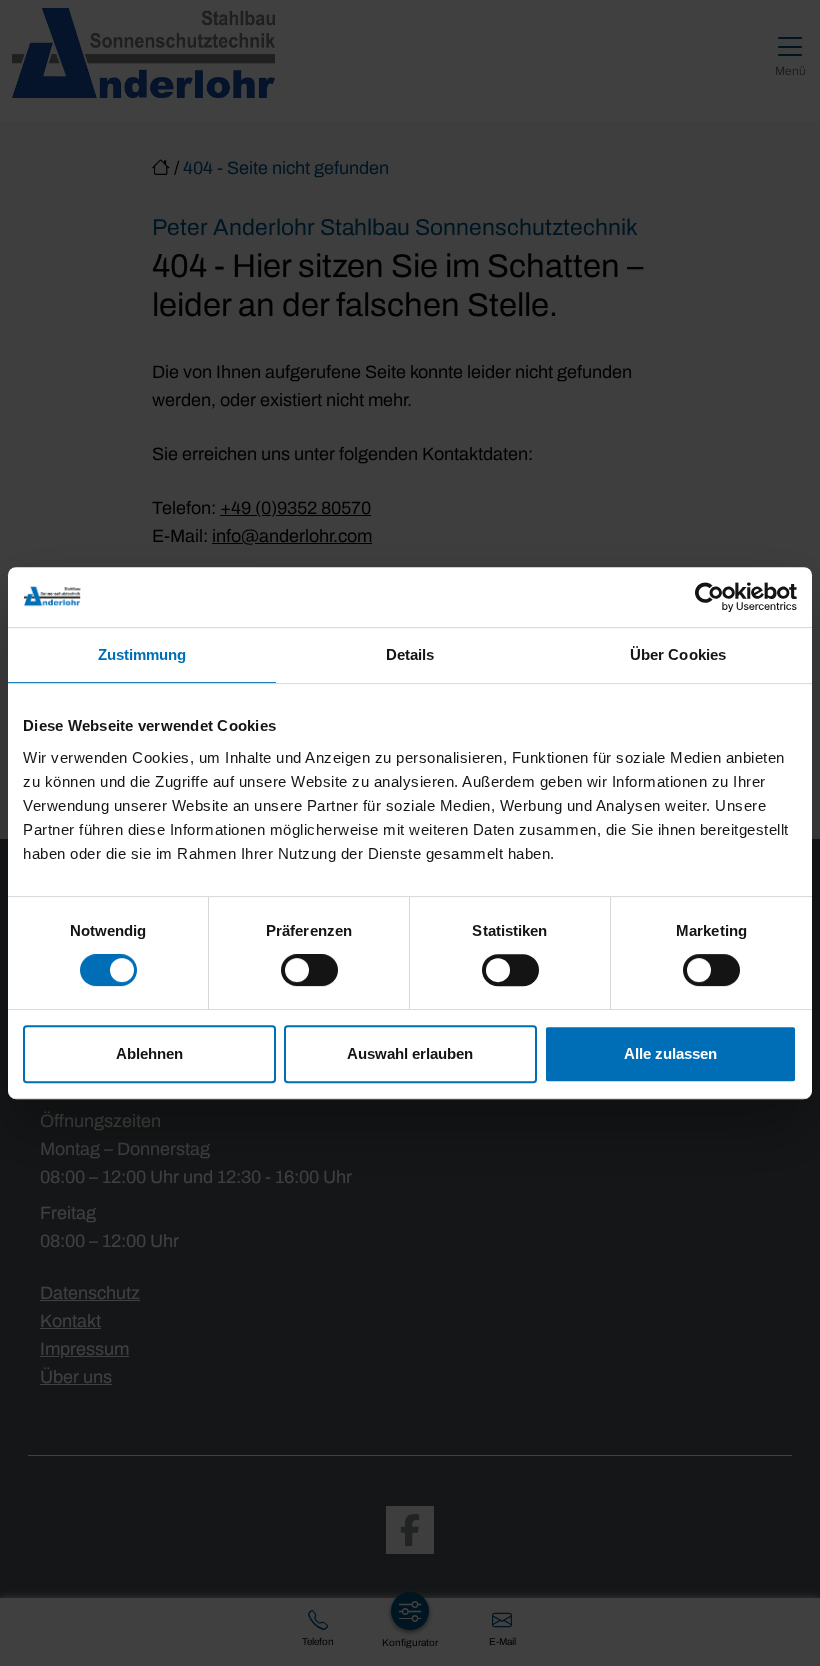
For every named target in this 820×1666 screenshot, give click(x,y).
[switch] (309, 970)
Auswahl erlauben (410, 1053)
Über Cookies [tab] (678, 654)
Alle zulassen (670, 1053)
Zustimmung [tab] (142, 654)
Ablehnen (149, 1053)
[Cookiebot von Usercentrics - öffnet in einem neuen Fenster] (709, 597)
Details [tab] (410, 654)
